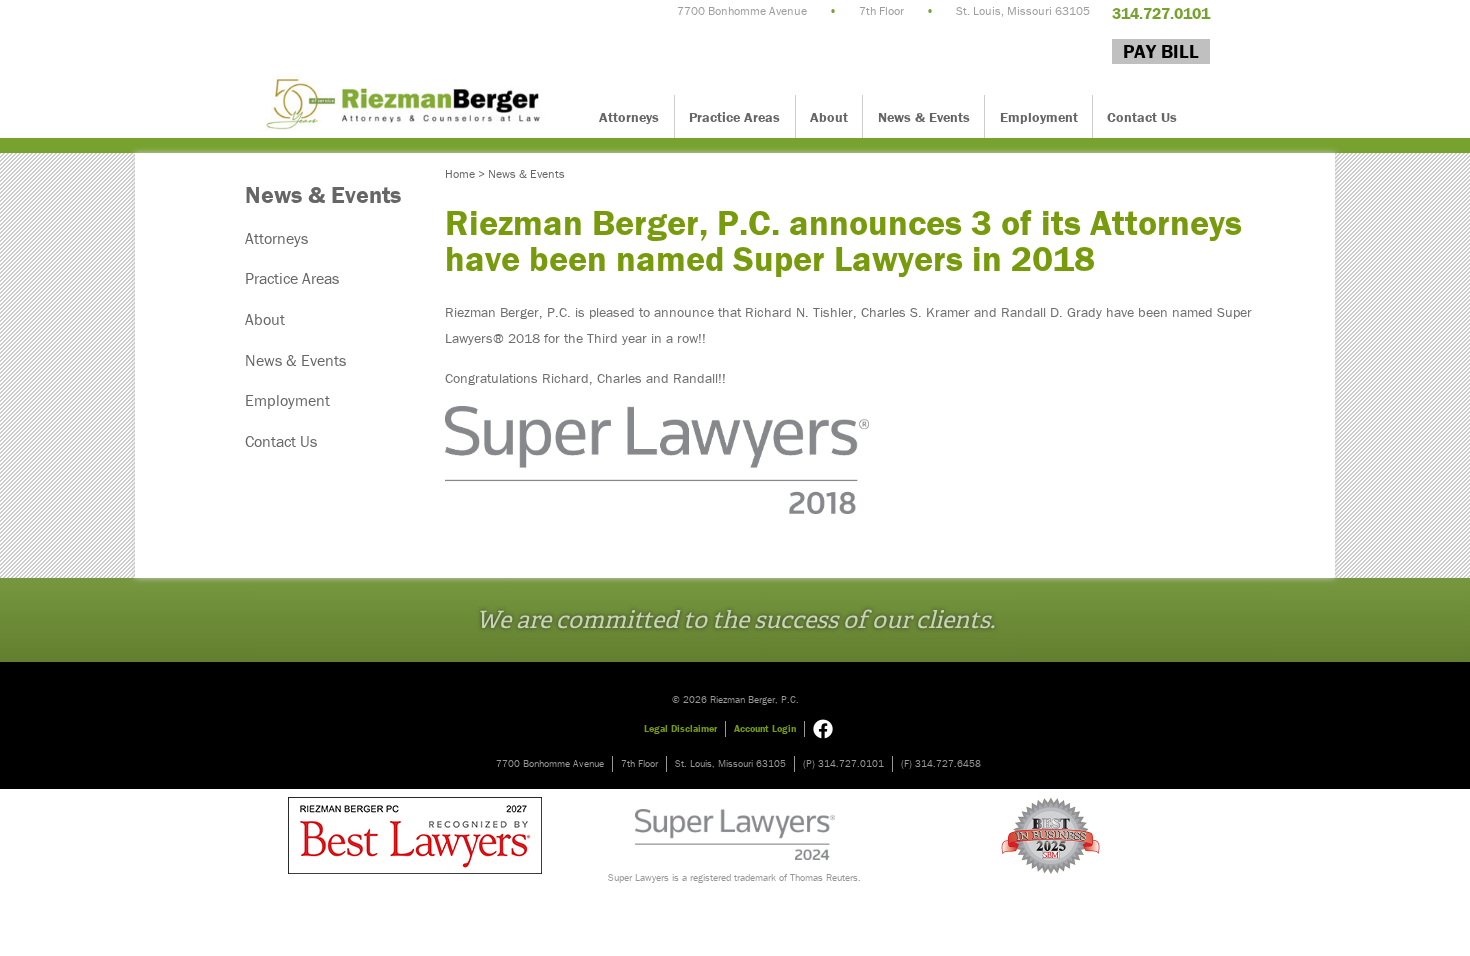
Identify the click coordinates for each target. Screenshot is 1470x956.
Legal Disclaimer (680, 728)
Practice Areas (734, 117)
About (829, 117)
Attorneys (629, 117)
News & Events (924, 117)
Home (460, 173)
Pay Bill (1161, 51)
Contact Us (1142, 117)
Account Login (765, 728)
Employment (1039, 117)
